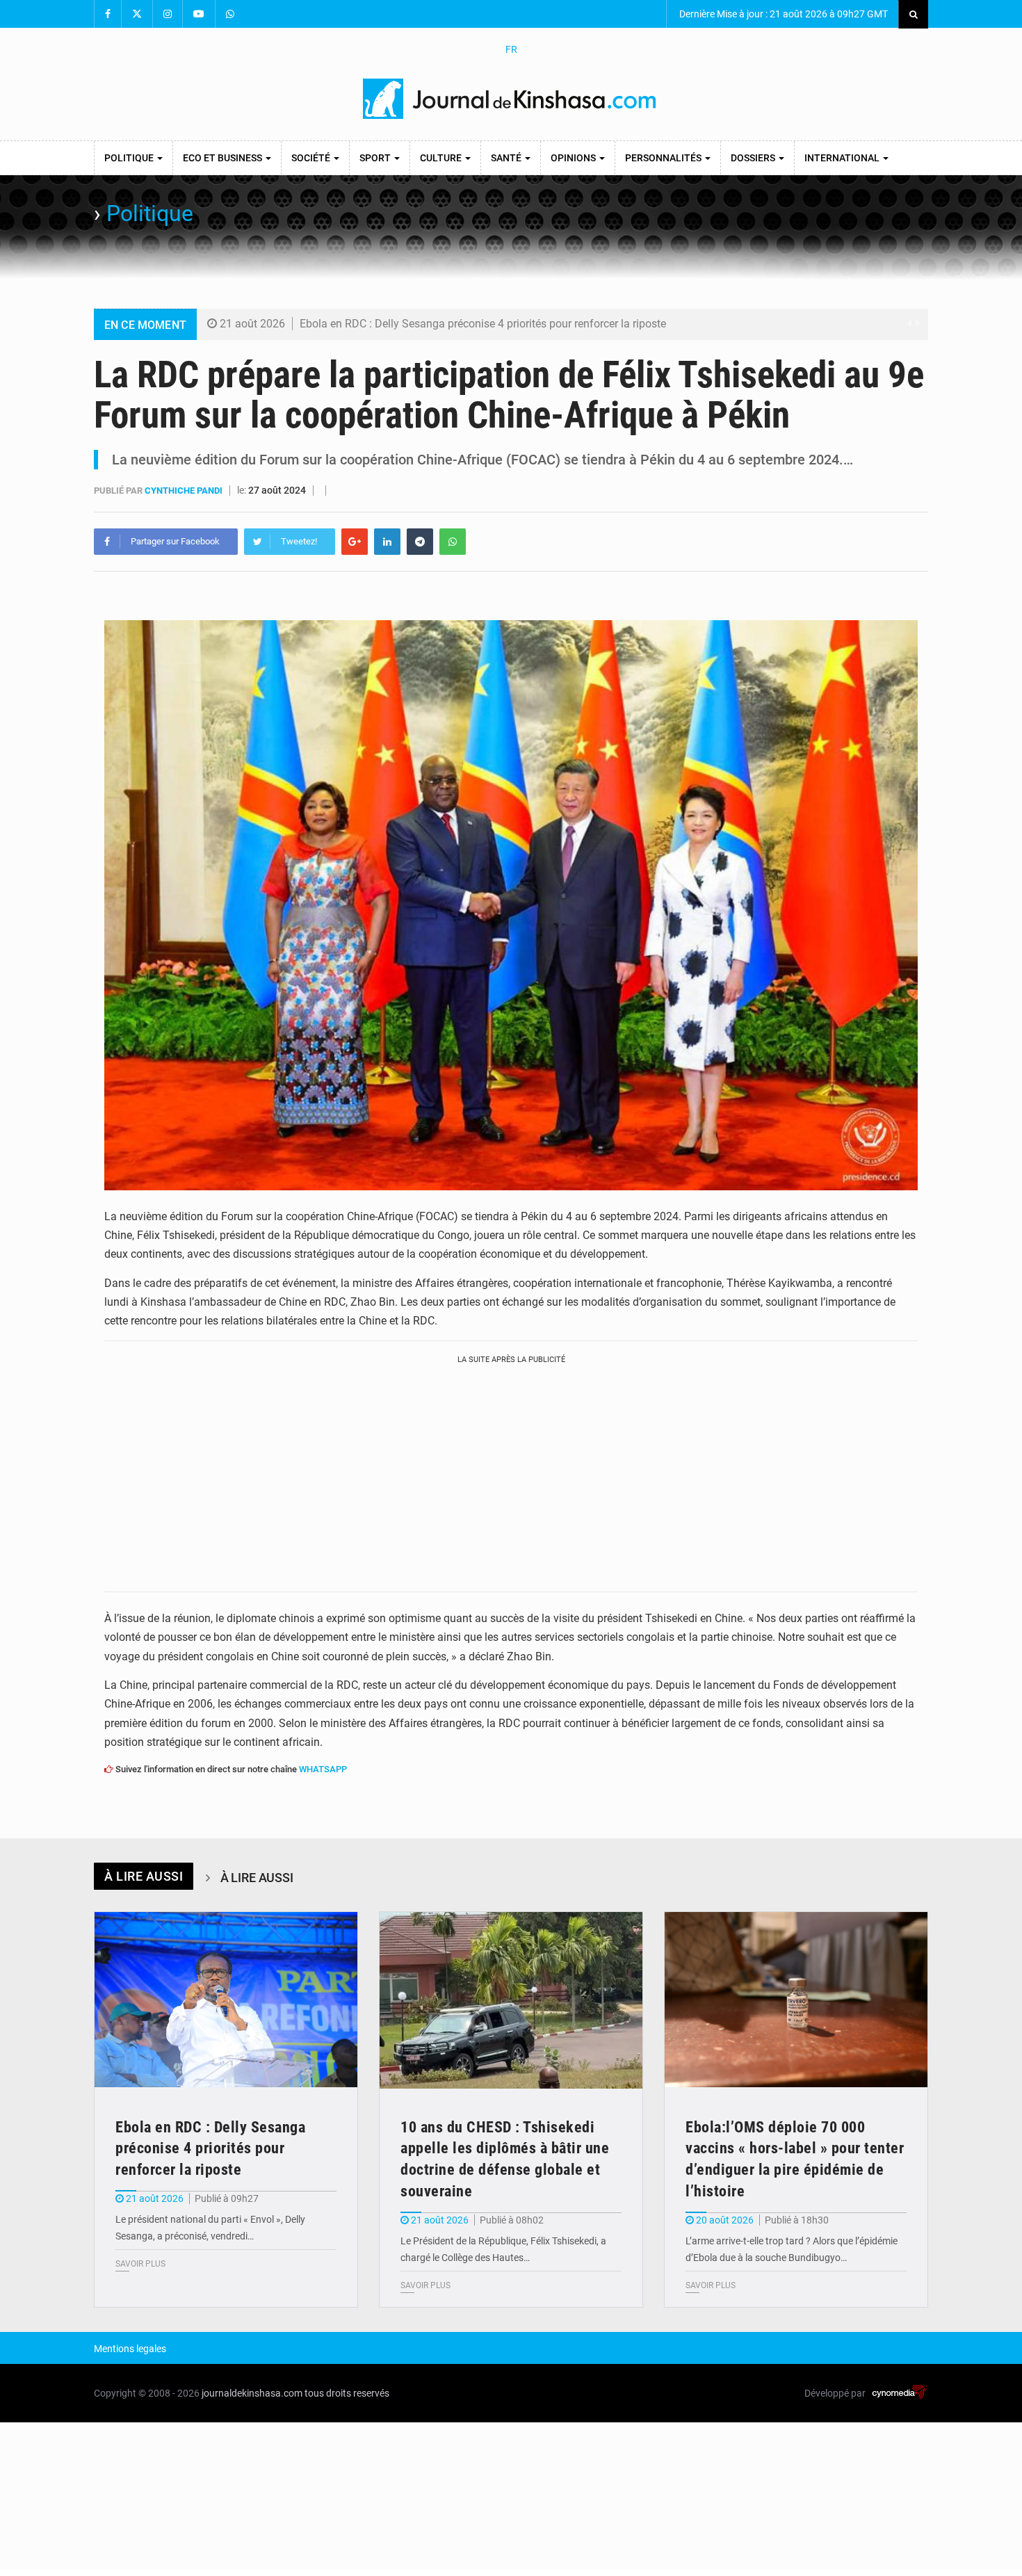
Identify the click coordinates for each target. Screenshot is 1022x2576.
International (843, 158)
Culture (442, 158)
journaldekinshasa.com (252, 2393)
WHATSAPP (323, 1769)
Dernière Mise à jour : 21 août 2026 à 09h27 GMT (782, 14)
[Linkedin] (387, 542)
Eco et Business (224, 158)
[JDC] (511, 99)
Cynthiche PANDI (185, 491)
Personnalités (664, 158)
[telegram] (420, 542)
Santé (507, 158)
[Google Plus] (355, 542)
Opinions (574, 158)
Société (312, 158)
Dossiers (754, 158)
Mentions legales (130, 2349)
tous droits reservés (347, 2393)
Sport (376, 158)
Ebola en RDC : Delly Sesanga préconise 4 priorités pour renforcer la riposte (483, 324)
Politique (130, 158)
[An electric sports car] (226, 2000)
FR (511, 49)
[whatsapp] (453, 542)
